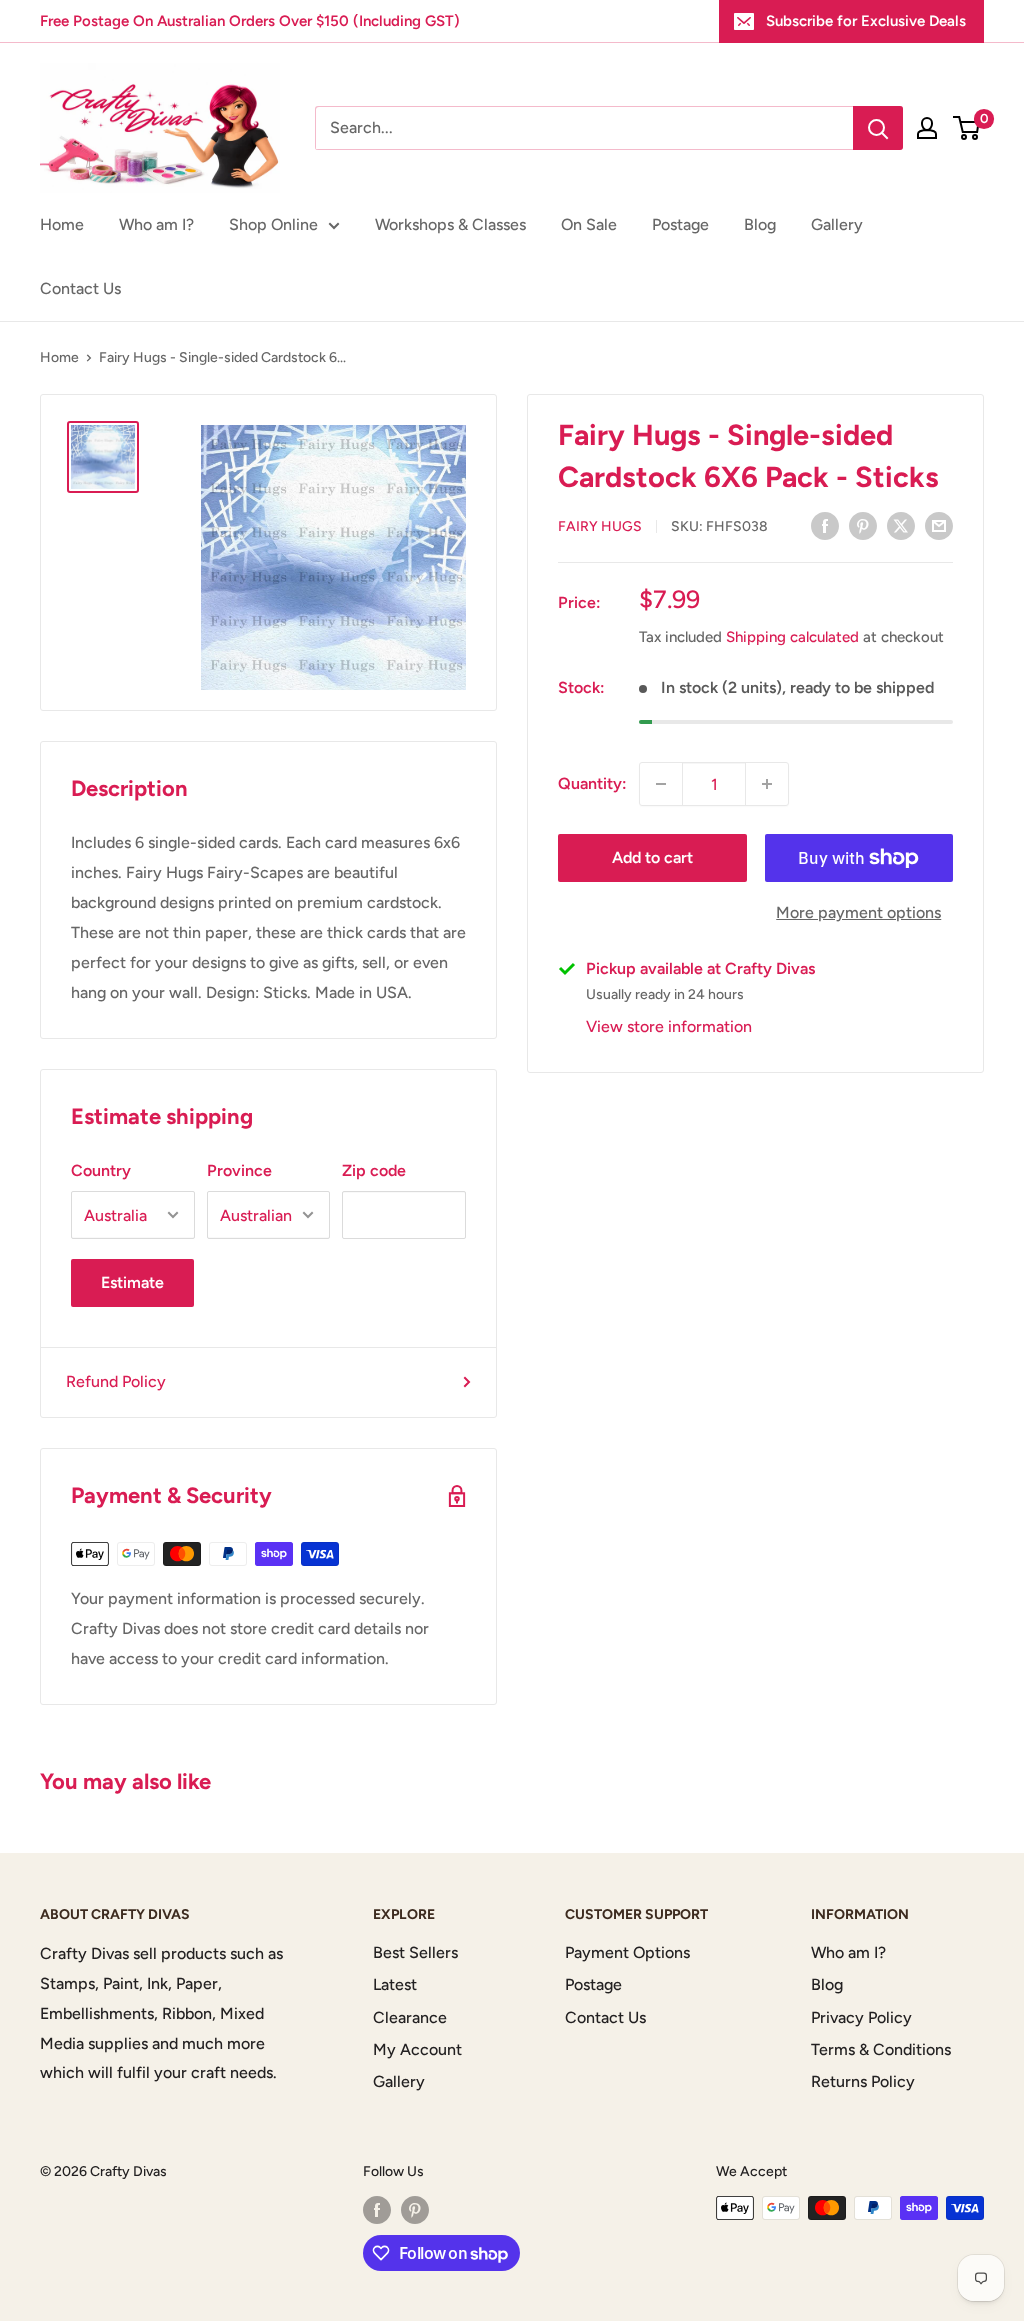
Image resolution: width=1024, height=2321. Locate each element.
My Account (417, 2049)
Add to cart (652, 857)
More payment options (858, 912)
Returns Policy (863, 2081)
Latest (395, 1984)
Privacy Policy (861, 2017)
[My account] (927, 128)
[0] (967, 128)
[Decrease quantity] (661, 784)
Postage (680, 224)
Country (101, 1170)
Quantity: (592, 783)
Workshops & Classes (450, 224)
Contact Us (80, 288)
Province (239, 1170)
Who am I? (156, 224)
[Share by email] (939, 525)
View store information (669, 1026)
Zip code (374, 1170)
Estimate (132, 1282)
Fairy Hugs (600, 526)
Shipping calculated (792, 637)
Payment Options (627, 1952)
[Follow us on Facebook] (377, 2210)
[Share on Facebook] (825, 525)
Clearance (410, 2017)
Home (62, 224)
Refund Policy (116, 1381)
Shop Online (273, 224)
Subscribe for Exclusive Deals (866, 21)
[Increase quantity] (767, 784)
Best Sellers (415, 1952)
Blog (760, 224)
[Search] (878, 128)
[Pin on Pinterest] (863, 525)
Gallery (837, 224)
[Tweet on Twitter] (901, 525)
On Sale (589, 224)
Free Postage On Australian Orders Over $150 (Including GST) (250, 21)
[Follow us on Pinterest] (415, 2210)
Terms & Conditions (881, 2049)
